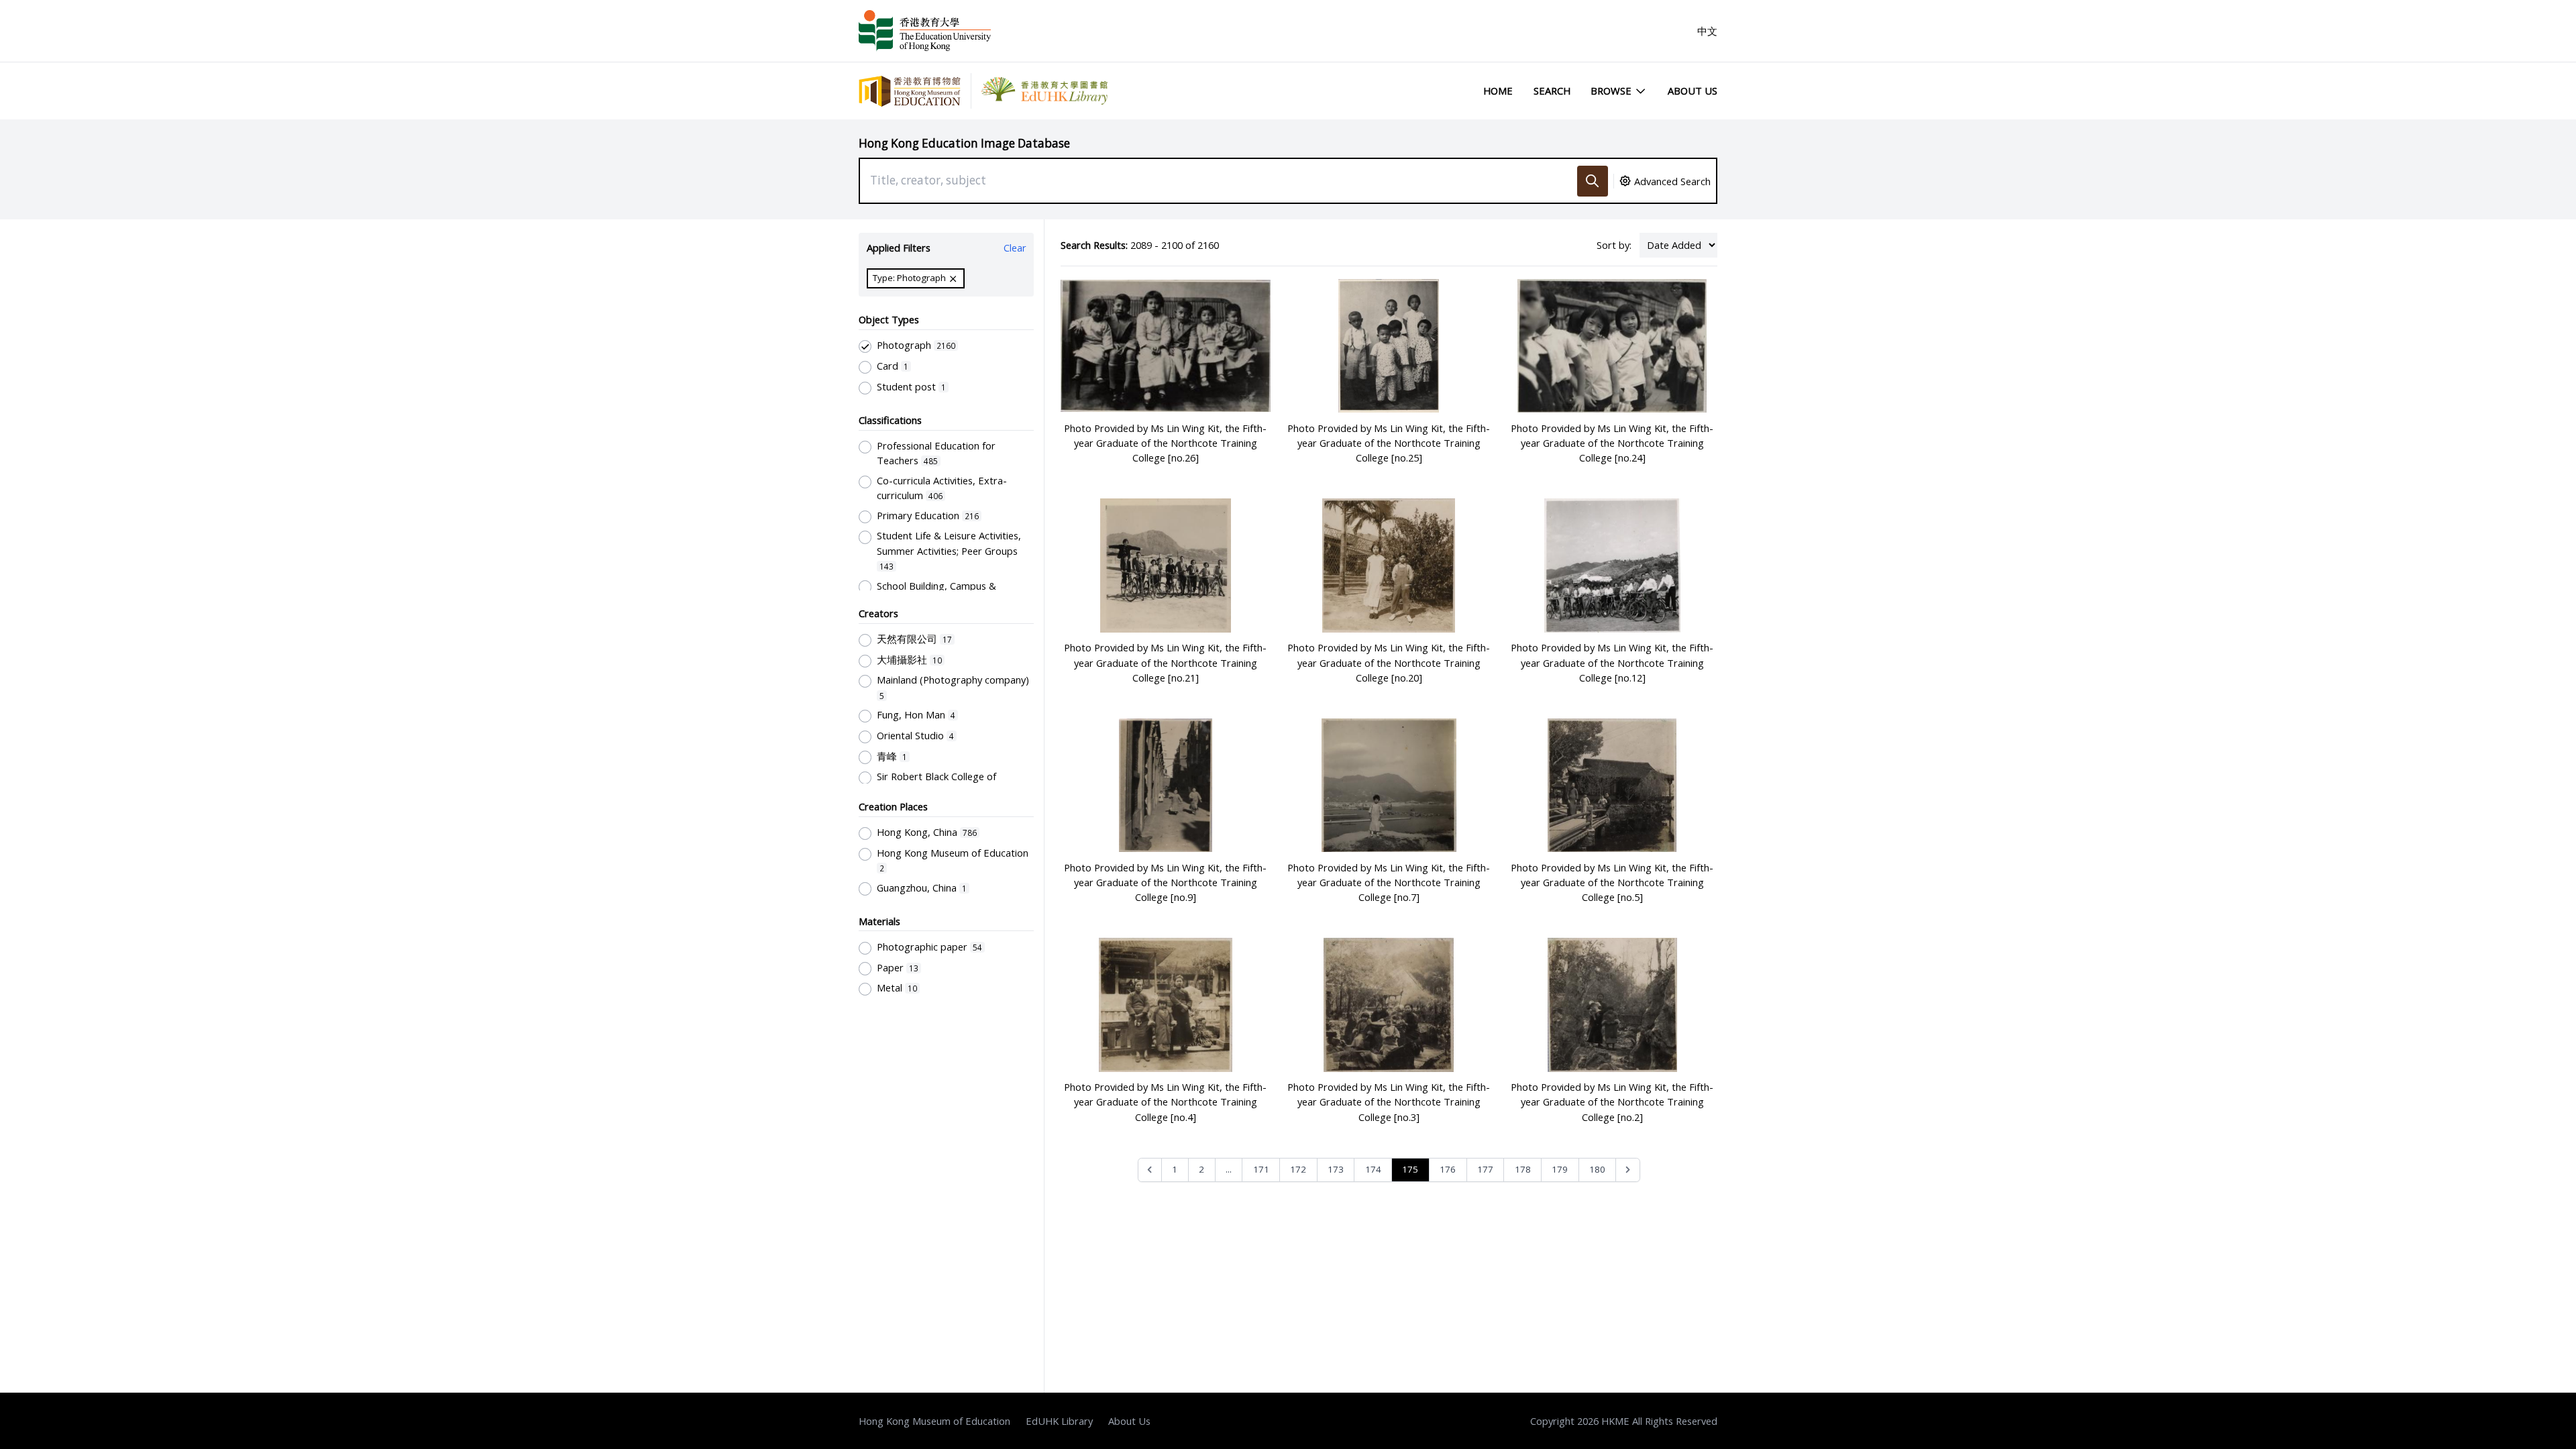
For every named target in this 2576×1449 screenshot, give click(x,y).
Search (1552, 91)
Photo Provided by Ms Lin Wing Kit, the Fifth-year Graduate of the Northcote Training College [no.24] (1612, 443)
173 (1336, 1169)
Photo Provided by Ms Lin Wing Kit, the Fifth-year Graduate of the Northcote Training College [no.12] (1612, 662)
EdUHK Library (1059, 1421)
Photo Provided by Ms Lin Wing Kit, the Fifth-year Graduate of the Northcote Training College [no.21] (1165, 662)
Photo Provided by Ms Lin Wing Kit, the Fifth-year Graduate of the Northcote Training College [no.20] (1389, 662)
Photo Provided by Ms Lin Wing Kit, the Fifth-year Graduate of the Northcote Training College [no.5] (1612, 882)
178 (1523, 1169)
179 (1560, 1169)
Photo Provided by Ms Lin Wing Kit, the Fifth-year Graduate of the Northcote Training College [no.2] (1612, 1102)
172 (1298, 1169)
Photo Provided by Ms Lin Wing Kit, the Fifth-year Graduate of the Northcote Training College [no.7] (1389, 882)
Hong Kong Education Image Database (964, 143)
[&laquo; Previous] (1150, 1170)
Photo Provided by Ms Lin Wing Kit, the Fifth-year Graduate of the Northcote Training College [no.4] (1165, 1102)
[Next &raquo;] (1628, 1170)
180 (1597, 1169)
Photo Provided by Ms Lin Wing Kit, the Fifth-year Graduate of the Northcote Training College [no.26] (1165, 443)
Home (1498, 91)
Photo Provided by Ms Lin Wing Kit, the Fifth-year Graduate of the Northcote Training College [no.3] (1389, 1102)
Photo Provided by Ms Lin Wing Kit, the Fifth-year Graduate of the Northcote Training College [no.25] (1389, 443)
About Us (1693, 91)
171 (1261, 1169)
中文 (1707, 31)
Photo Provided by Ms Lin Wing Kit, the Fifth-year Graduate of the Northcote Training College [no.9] (1165, 882)
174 (1373, 1169)
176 (1448, 1169)
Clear (1015, 248)
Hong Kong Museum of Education (934, 1421)
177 (1485, 1169)
